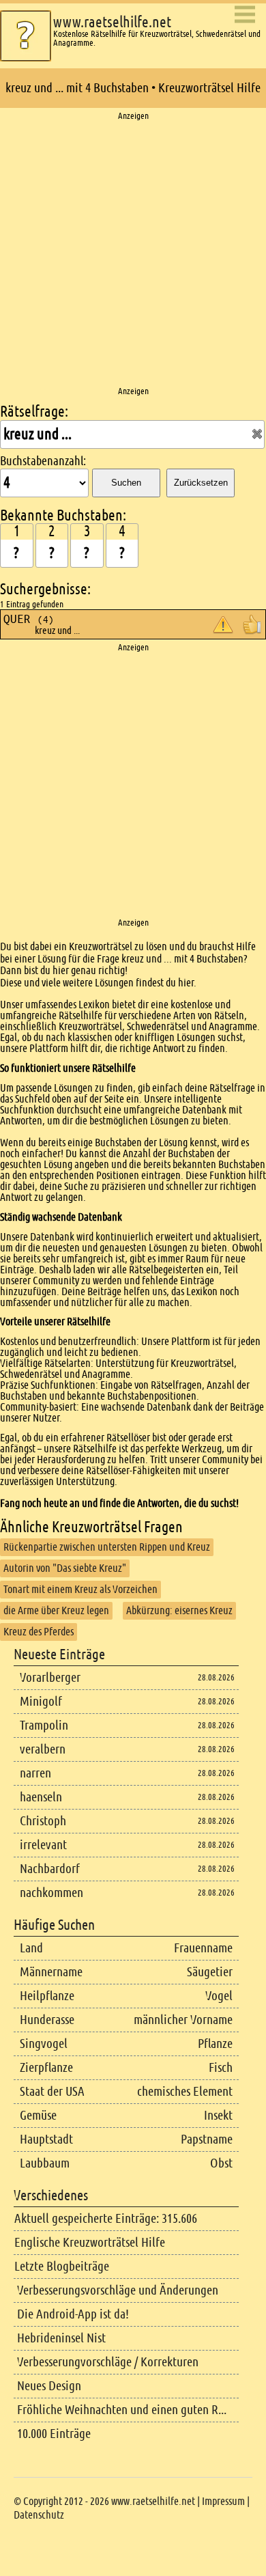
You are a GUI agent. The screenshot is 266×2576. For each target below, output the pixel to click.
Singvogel (44, 2044)
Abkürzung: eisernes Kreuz (179, 1610)
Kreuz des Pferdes (39, 1632)
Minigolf (41, 1701)
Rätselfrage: (34, 412)
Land (31, 1948)
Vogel (219, 1996)
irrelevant (43, 1845)
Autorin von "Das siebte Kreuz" (65, 1568)
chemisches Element (185, 2091)
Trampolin (44, 1725)
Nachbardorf (50, 1869)
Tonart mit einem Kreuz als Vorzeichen (80, 1589)
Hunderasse (47, 2020)
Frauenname (203, 1948)
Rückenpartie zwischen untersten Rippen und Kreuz (107, 1547)
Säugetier (210, 1972)
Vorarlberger (50, 1677)
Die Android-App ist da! (73, 2314)
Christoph (43, 1821)
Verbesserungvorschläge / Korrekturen (108, 2362)
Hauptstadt (46, 2139)
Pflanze (215, 2044)
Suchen (126, 483)
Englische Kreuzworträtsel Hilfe (90, 2242)
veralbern (43, 1749)
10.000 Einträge (54, 2434)
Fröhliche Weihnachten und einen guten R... (122, 2410)
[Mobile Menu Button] (245, 15)
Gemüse (38, 2115)
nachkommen (51, 1893)
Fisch (221, 2067)
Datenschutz (39, 2515)
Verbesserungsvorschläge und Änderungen (118, 2290)
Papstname (207, 2139)
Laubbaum (45, 2163)
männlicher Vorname (183, 2020)
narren (35, 1773)
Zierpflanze (46, 2067)
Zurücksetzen (201, 483)
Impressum (223, 2501)
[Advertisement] (133, 254)
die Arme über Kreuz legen (56, 1610)
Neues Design (49, 2386)
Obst (221, 2163)
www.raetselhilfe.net (112, 22)
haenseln (41, 1797)
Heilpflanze (47, 1996)
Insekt (218, 2115)
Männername (51, 1972)
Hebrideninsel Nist (61, 2338)
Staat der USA (52, 2091)
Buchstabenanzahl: (43, 461)
